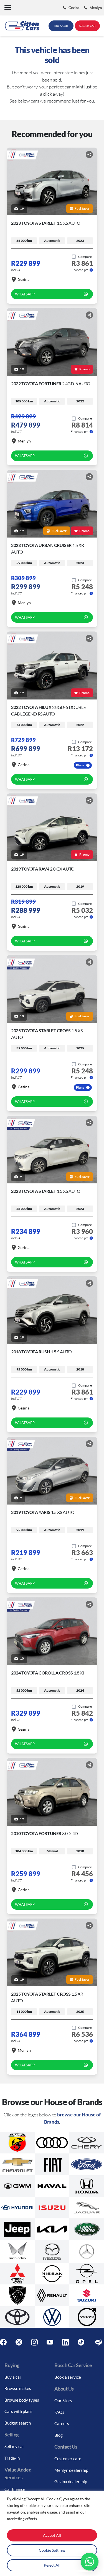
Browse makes (18, 2388)
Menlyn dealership (71, 2470)
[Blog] (99, 2342)
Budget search (18, 2423)
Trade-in (12, 2458)
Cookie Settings (52, 2550)
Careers (62, 2423)
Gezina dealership (71, 2481)
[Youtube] (50, 2342)
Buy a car (13, 2377)
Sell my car (14, 2446)
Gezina (24, 279)
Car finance (15, 2489)
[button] (8, 8)
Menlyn (24, 441)
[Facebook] (3, 2342)
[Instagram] (34, 2342)
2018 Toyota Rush (41, 1352)
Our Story (63, 2401)
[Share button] (89, 154)
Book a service (68, 2377)
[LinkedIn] (65, 2342)
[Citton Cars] (22, 26)
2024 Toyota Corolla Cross (47, 1673)
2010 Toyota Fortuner (45, 1833)
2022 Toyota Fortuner (51, 383)
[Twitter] (19, 2342)
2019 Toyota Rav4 (43, 869)
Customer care (68, 2459)
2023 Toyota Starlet (46, 223)
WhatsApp (25, 294)
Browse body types (22, 2400)
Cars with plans (18, 2411)
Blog (59, 2435)
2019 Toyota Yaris (43, 1512)
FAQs (59, 2412)
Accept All (52, 2535)
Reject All (52, 2565)
